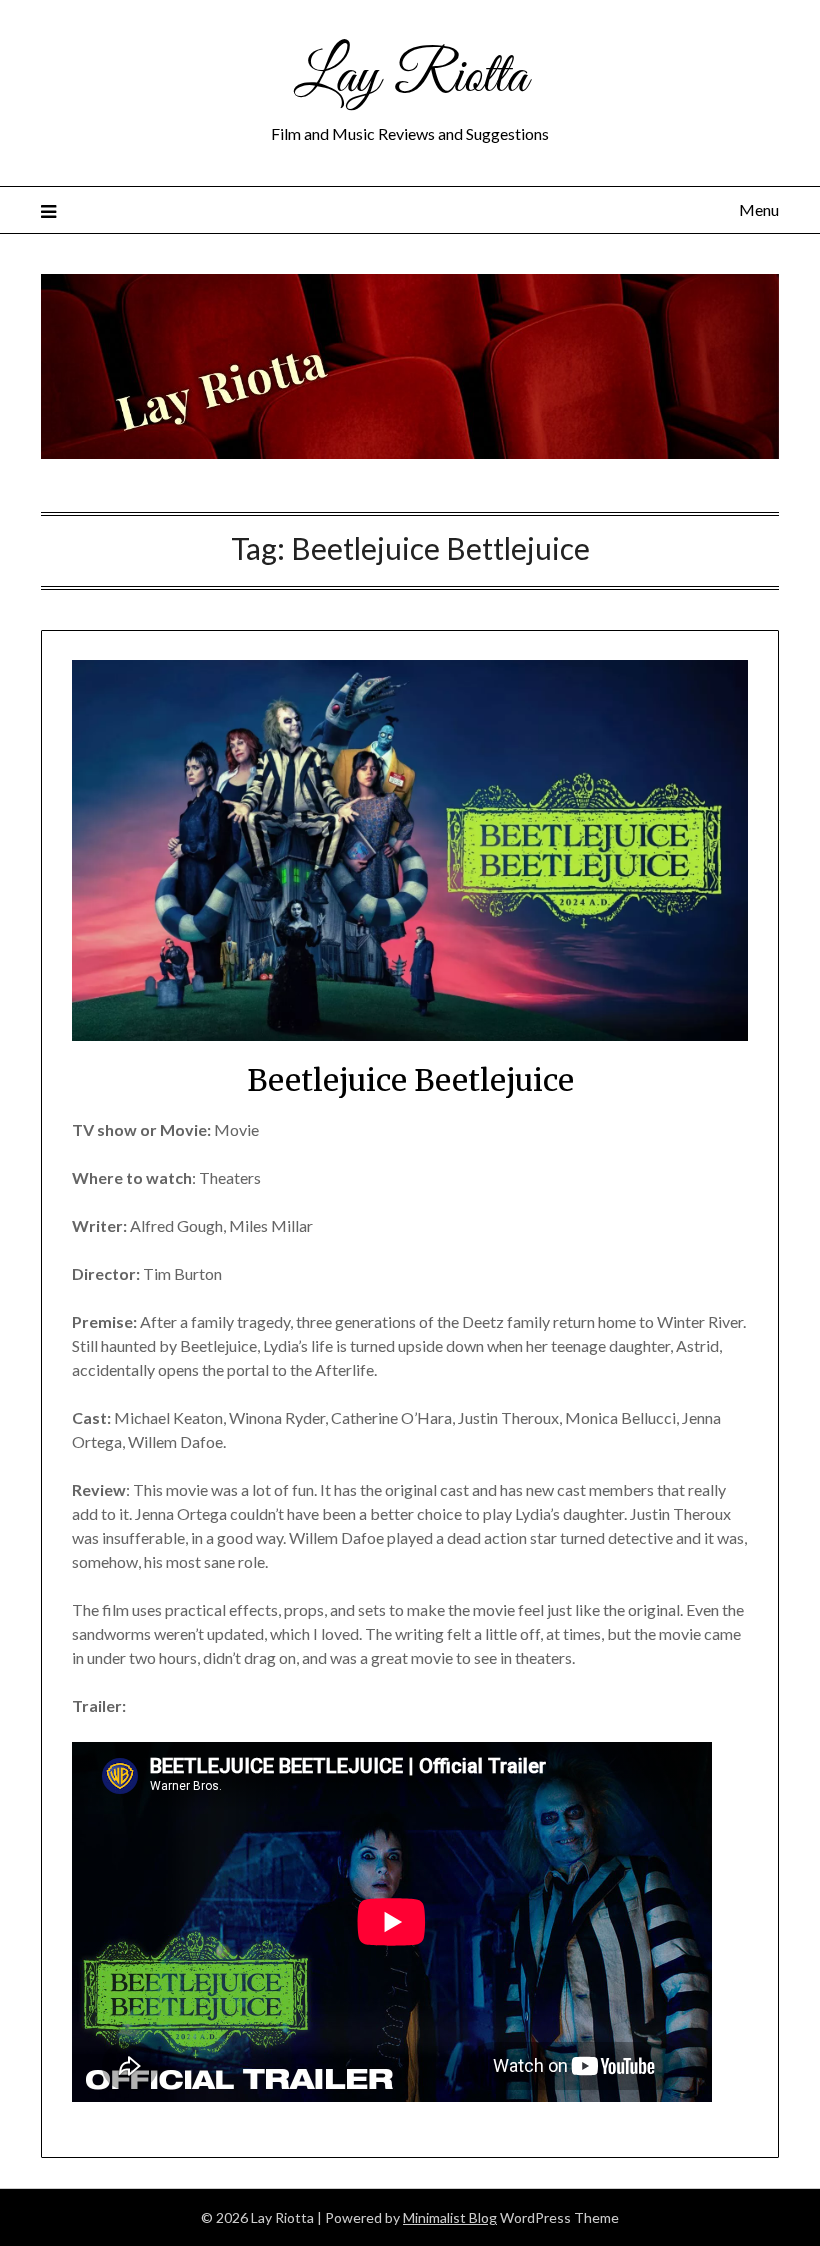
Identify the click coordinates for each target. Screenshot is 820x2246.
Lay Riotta (410, 78)
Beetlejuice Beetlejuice (410, 1080)
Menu (759, 209)
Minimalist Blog (450, 2217)
